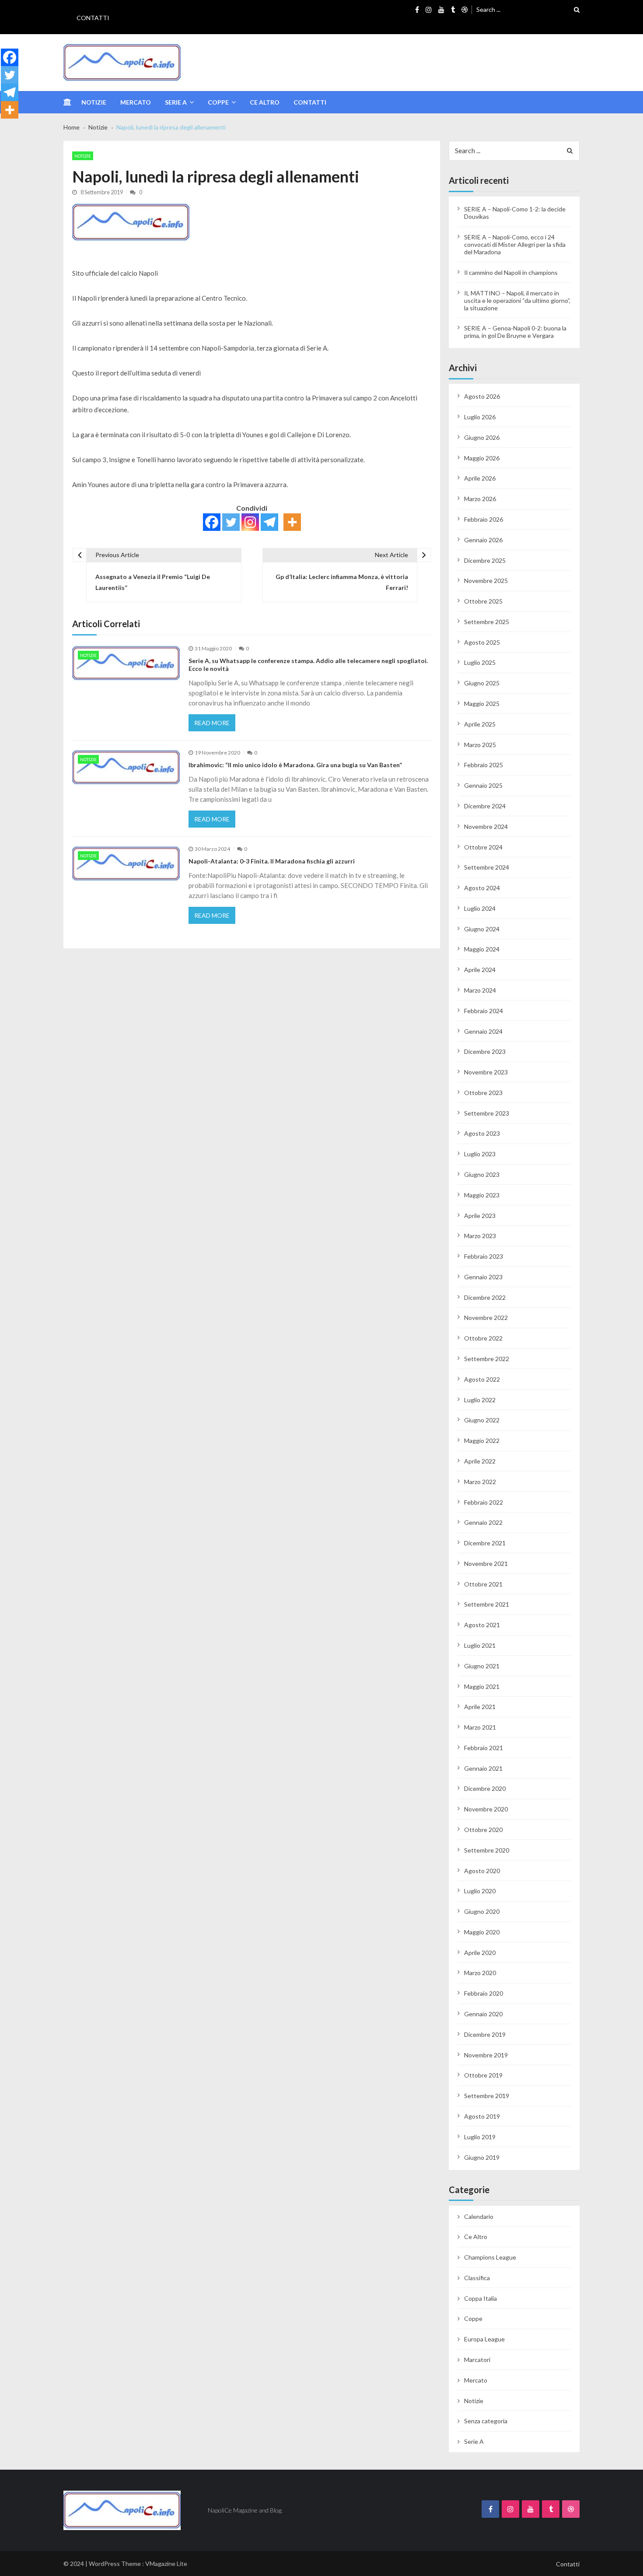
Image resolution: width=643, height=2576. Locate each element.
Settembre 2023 (487, 1113)
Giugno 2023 (482, 1174)
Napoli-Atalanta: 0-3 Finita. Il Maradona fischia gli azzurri (272, 861)
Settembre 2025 (487, 622)
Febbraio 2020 (484, 1993)
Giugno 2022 (482, 1420)
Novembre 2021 (486, 1563)
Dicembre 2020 (485, 1788)
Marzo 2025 (480, 745)
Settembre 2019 (487, 2096)
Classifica (477, 2278)
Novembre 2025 (486, 581)
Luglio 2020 (480, 1891)
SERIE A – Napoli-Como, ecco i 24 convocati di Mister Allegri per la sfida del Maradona (515, 244)
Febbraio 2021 (484, 1748)
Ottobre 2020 (483, 1830)
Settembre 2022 (487, 1359)
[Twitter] (231, 522)
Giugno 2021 (482, 1666)
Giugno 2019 (482, 2157)
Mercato (136, 102)
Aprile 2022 (480, 1461)
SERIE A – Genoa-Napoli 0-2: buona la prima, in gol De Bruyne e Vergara (515, 332)
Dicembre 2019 (485, 2034)
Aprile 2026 (480, 478)
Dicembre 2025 (485, 560)
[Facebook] (212, 522)
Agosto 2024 (482, 888)
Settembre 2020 (487, 1850)
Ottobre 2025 (483, 601)
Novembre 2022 (486, 1318)
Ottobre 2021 (483, 1584)
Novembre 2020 (486, 1809)
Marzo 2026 (480, 499)
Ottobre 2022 (483, 1338)
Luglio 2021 (480, 1645)
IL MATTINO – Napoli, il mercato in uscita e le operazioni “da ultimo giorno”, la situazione (517, 300)
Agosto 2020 (482, 1871)
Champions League (490, 2257)
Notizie (94, 102)
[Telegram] (269, 522)
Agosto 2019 (482, 2116)
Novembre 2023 (486, 1072)
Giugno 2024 (482, 929)
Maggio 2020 (482, 1932)
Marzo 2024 (480, 990)
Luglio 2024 (480, 908)
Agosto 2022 (482, 1379)
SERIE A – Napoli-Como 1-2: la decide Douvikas (515, 213)
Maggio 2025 (482, 704)
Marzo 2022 (480, 1482)
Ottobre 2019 (483, 2075)
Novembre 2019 (486, 2055)
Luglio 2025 (480, 662)
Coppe (218, 102)
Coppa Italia (481, 2298)
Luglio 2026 (480, 417)
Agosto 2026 (482, 396)
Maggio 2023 (482, 1195)
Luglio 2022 (480, 1400)
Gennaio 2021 (483, 1768)
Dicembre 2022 (485, 1297)
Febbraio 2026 (484, 519)
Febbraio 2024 (484, 1011)
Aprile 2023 (480, 1216)
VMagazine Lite (166, 2564)
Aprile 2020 (480, 1953)
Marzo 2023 (480, 1236)
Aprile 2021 (480, 1707)
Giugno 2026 (482, 437)
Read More (212, 723)
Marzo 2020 (480, 1973)
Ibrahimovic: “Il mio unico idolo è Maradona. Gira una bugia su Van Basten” (295, 765)
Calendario (479, 2216)
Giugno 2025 (482, 683)
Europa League (484, 2339)
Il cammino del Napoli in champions (511, 272)
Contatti (93, 18)
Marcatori (477, 2360)
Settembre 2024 (487, 867)
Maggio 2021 (482, 1686)
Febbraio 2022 (484, 1502)
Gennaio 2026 (483, 540)
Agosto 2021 (482, 1625)
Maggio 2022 (482, 1441)
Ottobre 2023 (483, 1093)
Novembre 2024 (486, 826)
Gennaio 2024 (483, 1031)
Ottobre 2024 (483, 847)
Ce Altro (265, 102)
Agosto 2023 (482, 1133)
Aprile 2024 (480, 970)
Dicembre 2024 (485, 806)
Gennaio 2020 (483, 2014)
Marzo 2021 (480, 1727)
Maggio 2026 (482, 458)
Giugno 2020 (482, 1911)
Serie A (176, 102)
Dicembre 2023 (485, 1051)
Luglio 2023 (480, 1154)
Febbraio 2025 (484, 765)
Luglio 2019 (480, 2137)
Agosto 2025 (482, 642)
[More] (292, 522)
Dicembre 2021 (485, 1543)
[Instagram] (250, 522)
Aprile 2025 (480, 724)
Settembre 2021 (487, 1604)
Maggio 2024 (482, 949)
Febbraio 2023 (484, 1256)
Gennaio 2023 (483, 1277)
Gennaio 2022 (483, 1522)
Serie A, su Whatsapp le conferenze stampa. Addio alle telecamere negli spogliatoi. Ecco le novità (308, 665)
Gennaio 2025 (483, 785)
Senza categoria (486, 2421)
